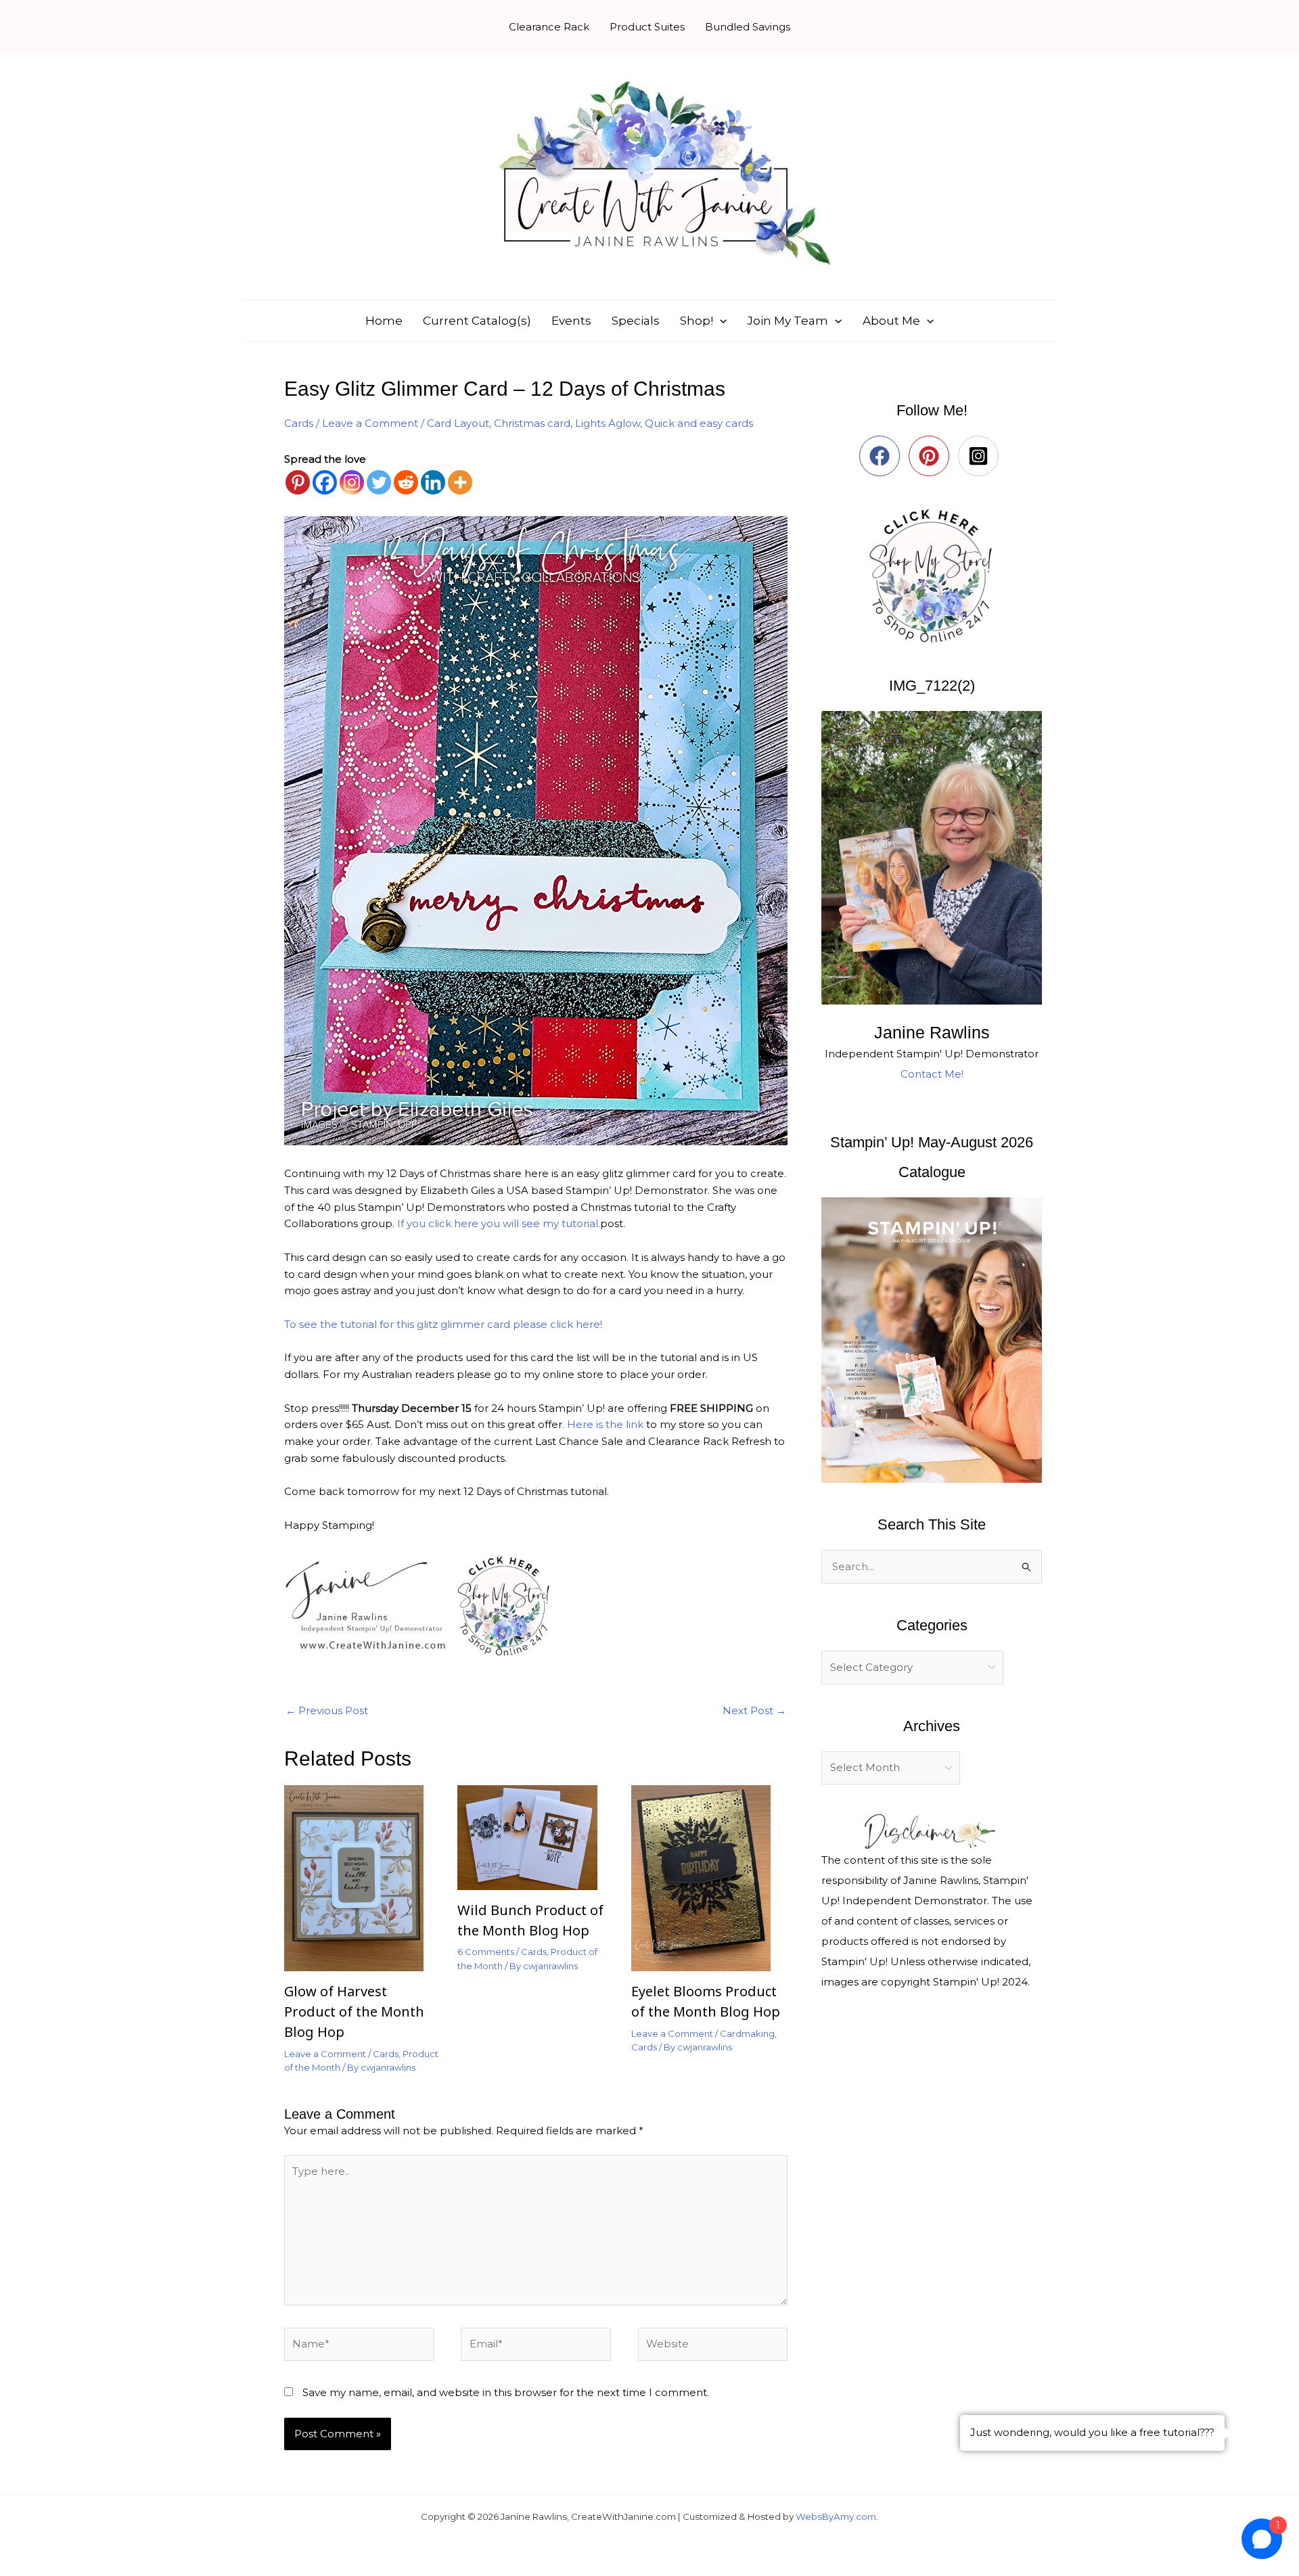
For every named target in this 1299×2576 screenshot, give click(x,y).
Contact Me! (932, 1074)
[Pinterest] (298, 482)
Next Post (754, 1710)
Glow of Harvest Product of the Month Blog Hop (354, 2011)
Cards (299, 423)
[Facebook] (325, 482)
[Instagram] (352, 482)
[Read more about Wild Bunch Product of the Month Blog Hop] (535, 1836)
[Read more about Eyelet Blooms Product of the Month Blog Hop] (709, 1877)
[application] (720, 321)
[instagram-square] (981, 456)
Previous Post (327, 1710)
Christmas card (532, 423)
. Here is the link (604, 1424)
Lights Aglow (608, 423)
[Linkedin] (433, 482)
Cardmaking (747, 2033)
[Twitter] (379, 482)
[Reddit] (406, 482)
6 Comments (486, 1952)
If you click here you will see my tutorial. (499, 1223)
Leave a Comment (370, 423)
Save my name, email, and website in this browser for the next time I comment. (506, 2392)
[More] (460, 482)
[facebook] (883, 456)
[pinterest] (932, 456)
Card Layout (458, 423)
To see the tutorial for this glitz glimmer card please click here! (443, 1324)
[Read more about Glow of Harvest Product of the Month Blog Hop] (362, 1877)
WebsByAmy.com (836, 2516)
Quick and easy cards (699, 423)
